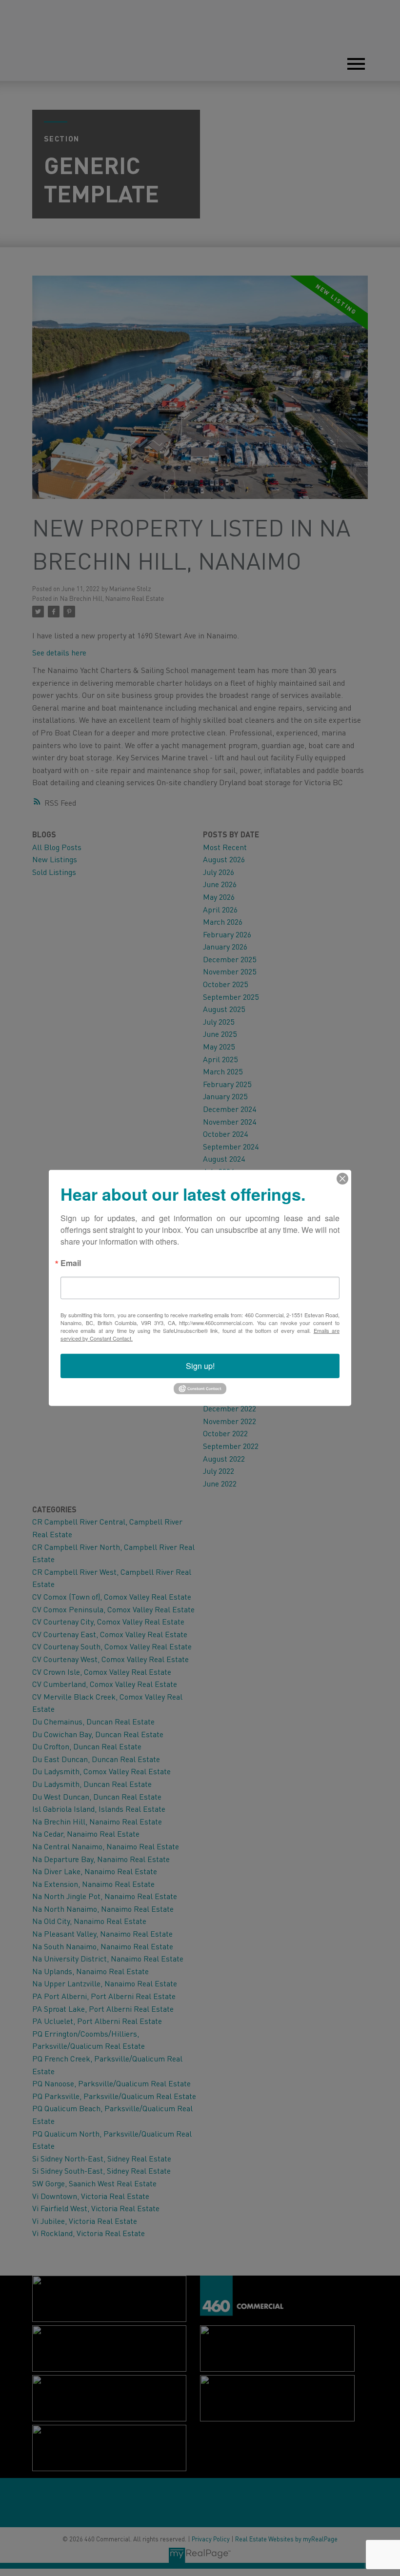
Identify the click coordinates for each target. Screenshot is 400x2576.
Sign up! (200, 1366)
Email (71, 1264)
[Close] (342, 1179)
